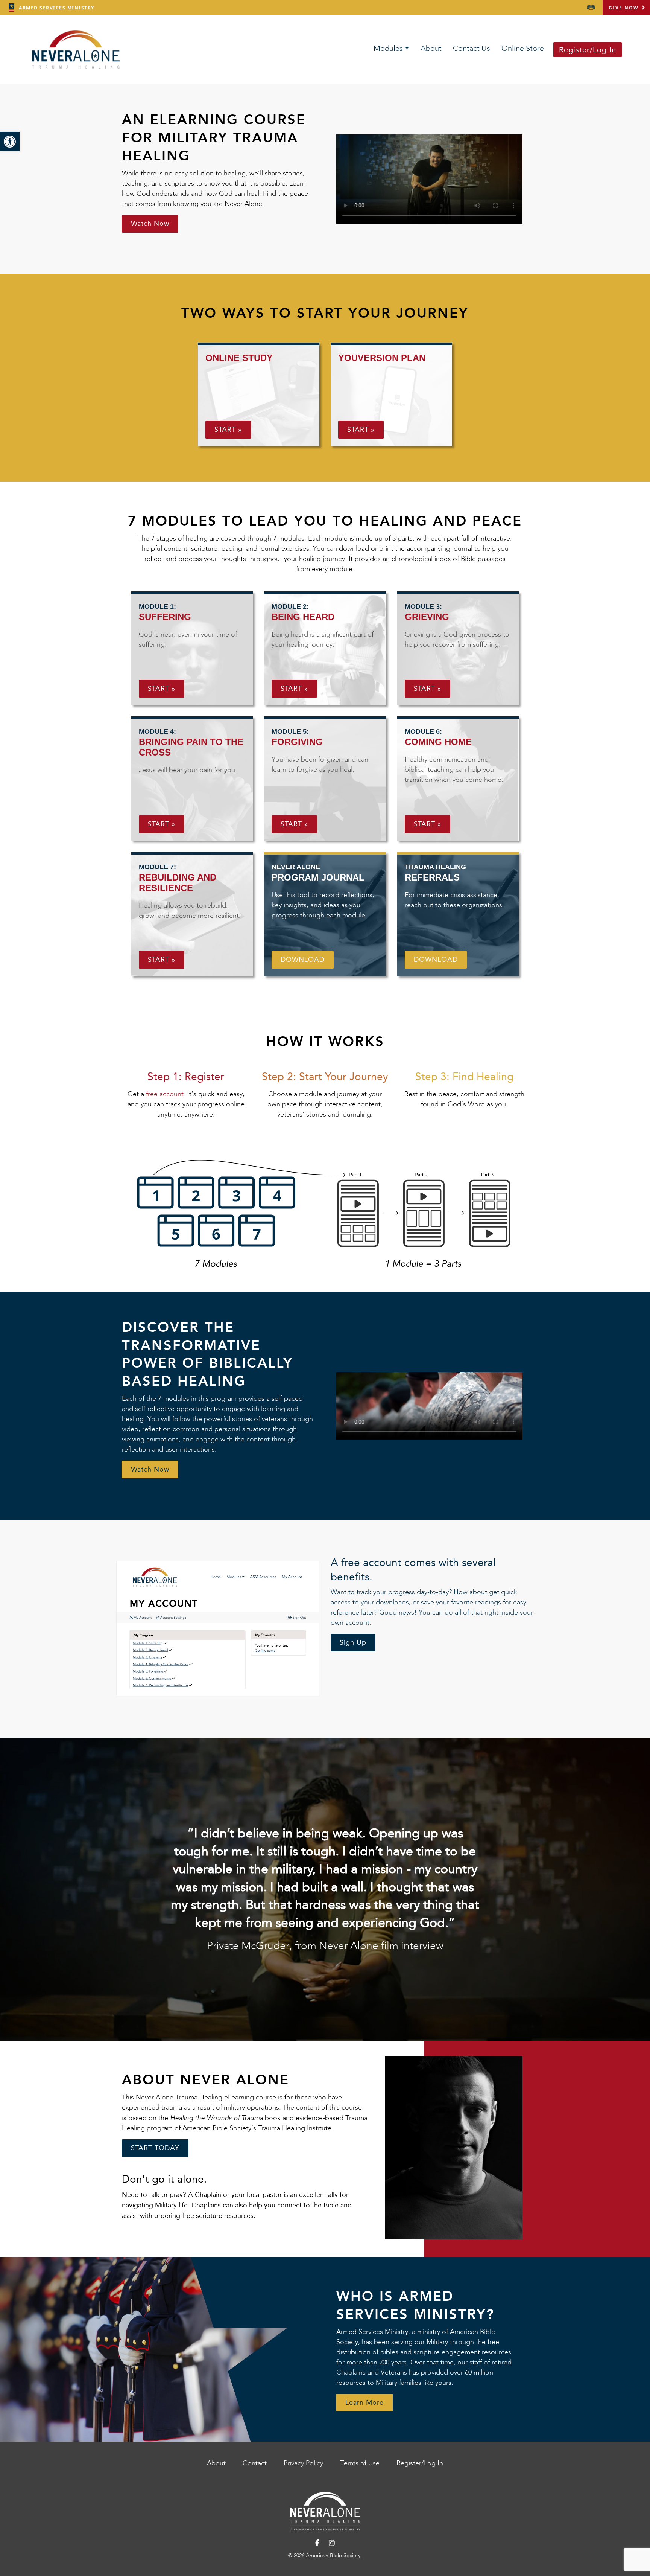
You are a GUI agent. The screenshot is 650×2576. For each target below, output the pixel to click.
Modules (388, 49)
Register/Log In (588, 50)
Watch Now (150, 224)
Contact (255, 2463)
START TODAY (155, 2148)
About (431, 49)
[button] (10, 142)
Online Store (523, 49)
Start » (228, 430)
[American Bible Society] (591, 8)
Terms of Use (360, 2463)
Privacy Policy (303, 2463)
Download (303, 960)
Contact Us (472, 49)
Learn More (364, 2402)
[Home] (325, 2511)
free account (165, 1094)
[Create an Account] (218, 1628)
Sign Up (353, 1642)
